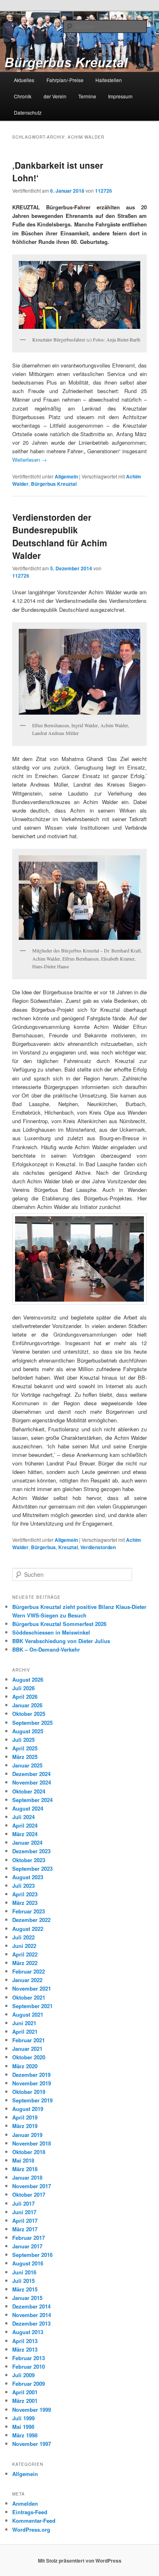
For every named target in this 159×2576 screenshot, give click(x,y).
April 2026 (25, 1697)
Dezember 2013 (31, 2323)
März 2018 (25, 2169)
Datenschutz (28, 112)
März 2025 (25, 1757)
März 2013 (25, 2349)
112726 (104, 191)
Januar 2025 (27, 1765)
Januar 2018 (27, 2177)
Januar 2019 (27, 2135)
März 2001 (25, 2401)
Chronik (23, 96)
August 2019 (28, 2109)
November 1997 (32, 2444)
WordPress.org (31, 2529)
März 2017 (25, 2229)
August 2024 (28, 1808)
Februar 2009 (29, 2384)
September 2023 (32, 1868)
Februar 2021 (29, 2040)
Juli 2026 (23, 1688)
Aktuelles (24, 80)
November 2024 (32, 1782)
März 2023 (25, 1903)
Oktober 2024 (29, 1791)
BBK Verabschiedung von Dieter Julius (61, 1641)
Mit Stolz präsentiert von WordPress (80, 2561)
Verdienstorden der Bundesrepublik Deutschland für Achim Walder (60, 536)
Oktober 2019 (29, 2092)
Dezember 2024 (31, 1774)
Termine (87, 96)
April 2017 (25, 2221)
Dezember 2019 (31, 2075)
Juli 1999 (23, 2418)
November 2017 (32, 2186)
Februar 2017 (29, 2238)
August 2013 (28, 2332)
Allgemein (66, 476)
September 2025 (32, 1723)
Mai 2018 (23, 2160)
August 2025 (28, 1731)
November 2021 (32, 1988)
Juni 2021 (24, 2023)
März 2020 (25, 2066)
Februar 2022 (29, 1971)
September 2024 (32, 1800)
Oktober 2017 (29, 2194)
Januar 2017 (27, 2246)
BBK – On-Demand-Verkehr (46, 1649)
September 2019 (32, 2100)
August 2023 (28, 1877)
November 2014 (32, 2315)
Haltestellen (109, 80)
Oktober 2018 (29, 2152)
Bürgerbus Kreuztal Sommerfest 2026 (59, 1624)
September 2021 (32, 2006)
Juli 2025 (23, 1740)
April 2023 (25, 1894)
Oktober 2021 (29, 1997)
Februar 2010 (29, 2366)
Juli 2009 (23, 2375)
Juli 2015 (23, 2281)
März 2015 (25, 2289)
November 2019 (32, 2083)
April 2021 (25, 2031)
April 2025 (25, 1748)
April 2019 (25, 2117)
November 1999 (32, 2410)
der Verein (55, 96)
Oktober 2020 (29, 2057)
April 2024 (25, 1825)
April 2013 (25, 2341)
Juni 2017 (24, 2212)
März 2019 (25, 2126)
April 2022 (25, 1954)
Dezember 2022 (31, 1920)
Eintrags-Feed (30, 2512)
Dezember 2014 (31, 2306)
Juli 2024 (23, 1817)
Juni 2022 (24, 1946)
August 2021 (28, 2014)
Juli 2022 (23, 1937)
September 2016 (32, 2255)
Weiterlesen (30, 460)
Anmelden (25, 2503)
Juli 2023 (23, 1886)
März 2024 (25, 1834)
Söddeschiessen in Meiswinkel (51, 1632)
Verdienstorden (98, 1547)
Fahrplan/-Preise (65, 80)
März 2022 (25, 1963)
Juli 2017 (23, 2203)
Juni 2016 (24, 2272)
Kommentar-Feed (34, 2521)
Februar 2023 (29, 1911)
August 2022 (28, 1929)
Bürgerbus (43, 1547)
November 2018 (32, 2143)
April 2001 (25, 2392)
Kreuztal (68, 1547)
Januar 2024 (27, 1842)
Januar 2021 (27, 2049)
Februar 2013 (29, 2358)
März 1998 (25, 2435)
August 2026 (28, 1679)
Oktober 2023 (29, 1860)
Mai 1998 (23, 2427)
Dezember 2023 (31, 1851)
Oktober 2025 (29, 1714)
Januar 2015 (27, 2298)
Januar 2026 (27, 1705)
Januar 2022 (27, 1980)
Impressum (120, 96)
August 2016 (28, 2263)
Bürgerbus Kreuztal (54, 484)
